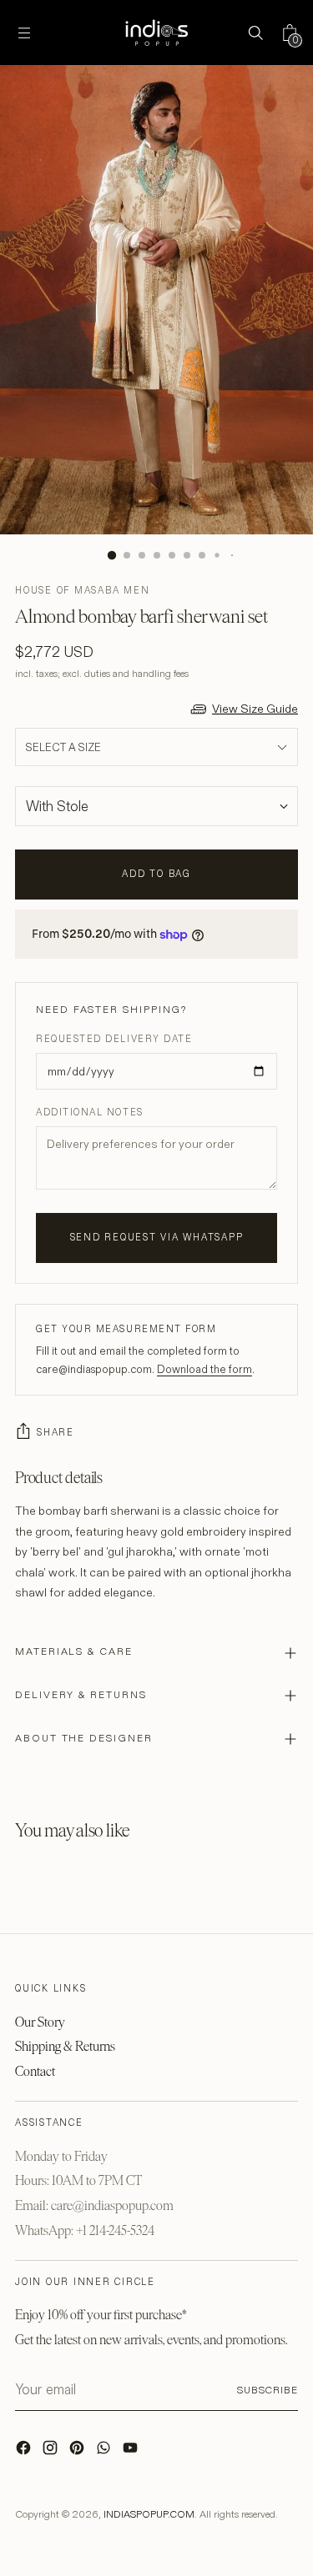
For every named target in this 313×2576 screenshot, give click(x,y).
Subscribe (268, 2390)
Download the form (204, 1369)
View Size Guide (255, 709)
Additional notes (90, 1112)
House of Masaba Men (82, 590)
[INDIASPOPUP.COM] (157, 33)
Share (56, 1432)
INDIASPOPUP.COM (149, 2514)
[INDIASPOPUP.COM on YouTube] (132, 2452)
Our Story (40, 2022)
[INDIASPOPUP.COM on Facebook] (25, 2452)
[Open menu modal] (24, 33)
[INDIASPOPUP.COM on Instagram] (52, 2452)
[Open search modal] (255, 33)
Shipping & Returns (65, 2046)
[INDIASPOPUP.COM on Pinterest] (78, 2452)
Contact (35, 2071)
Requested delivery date (114, 1039)
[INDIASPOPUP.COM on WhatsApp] (105, 2452)
